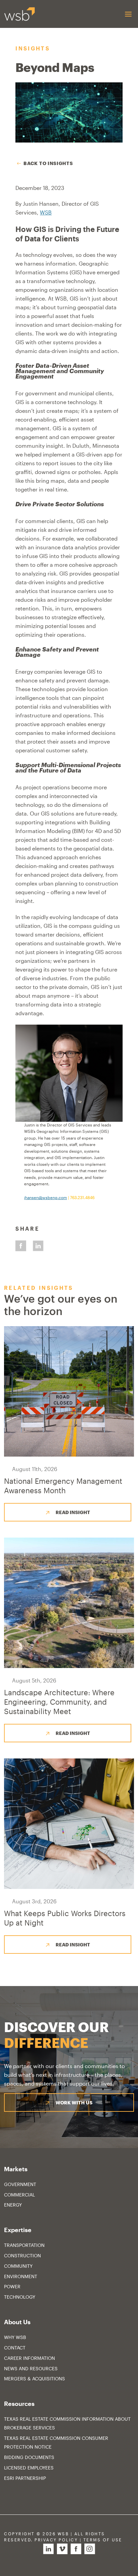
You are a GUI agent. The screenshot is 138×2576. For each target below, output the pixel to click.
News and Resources (31, 2368)
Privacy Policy (56, 2540)
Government (20, 2184)
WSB (46, 212)
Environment (21, 2276)
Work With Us (74, 2103)
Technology (20, 2297)
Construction (22, 2255)
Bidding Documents (29, 2457)
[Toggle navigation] (128, 14)
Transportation (24, 2245)
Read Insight (73, 1512)
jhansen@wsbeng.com (46, 1197)
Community (18, 2266)
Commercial (19, 2195)
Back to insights (48, 163)
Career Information (29, 2358)
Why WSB (15, 2337)
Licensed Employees (29, 2468)
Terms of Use (103, 2540)
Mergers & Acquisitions (34, 2379)
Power (12, 2286)
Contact (15, 2348)
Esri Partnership (25, 2478)
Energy (13, 2205)
